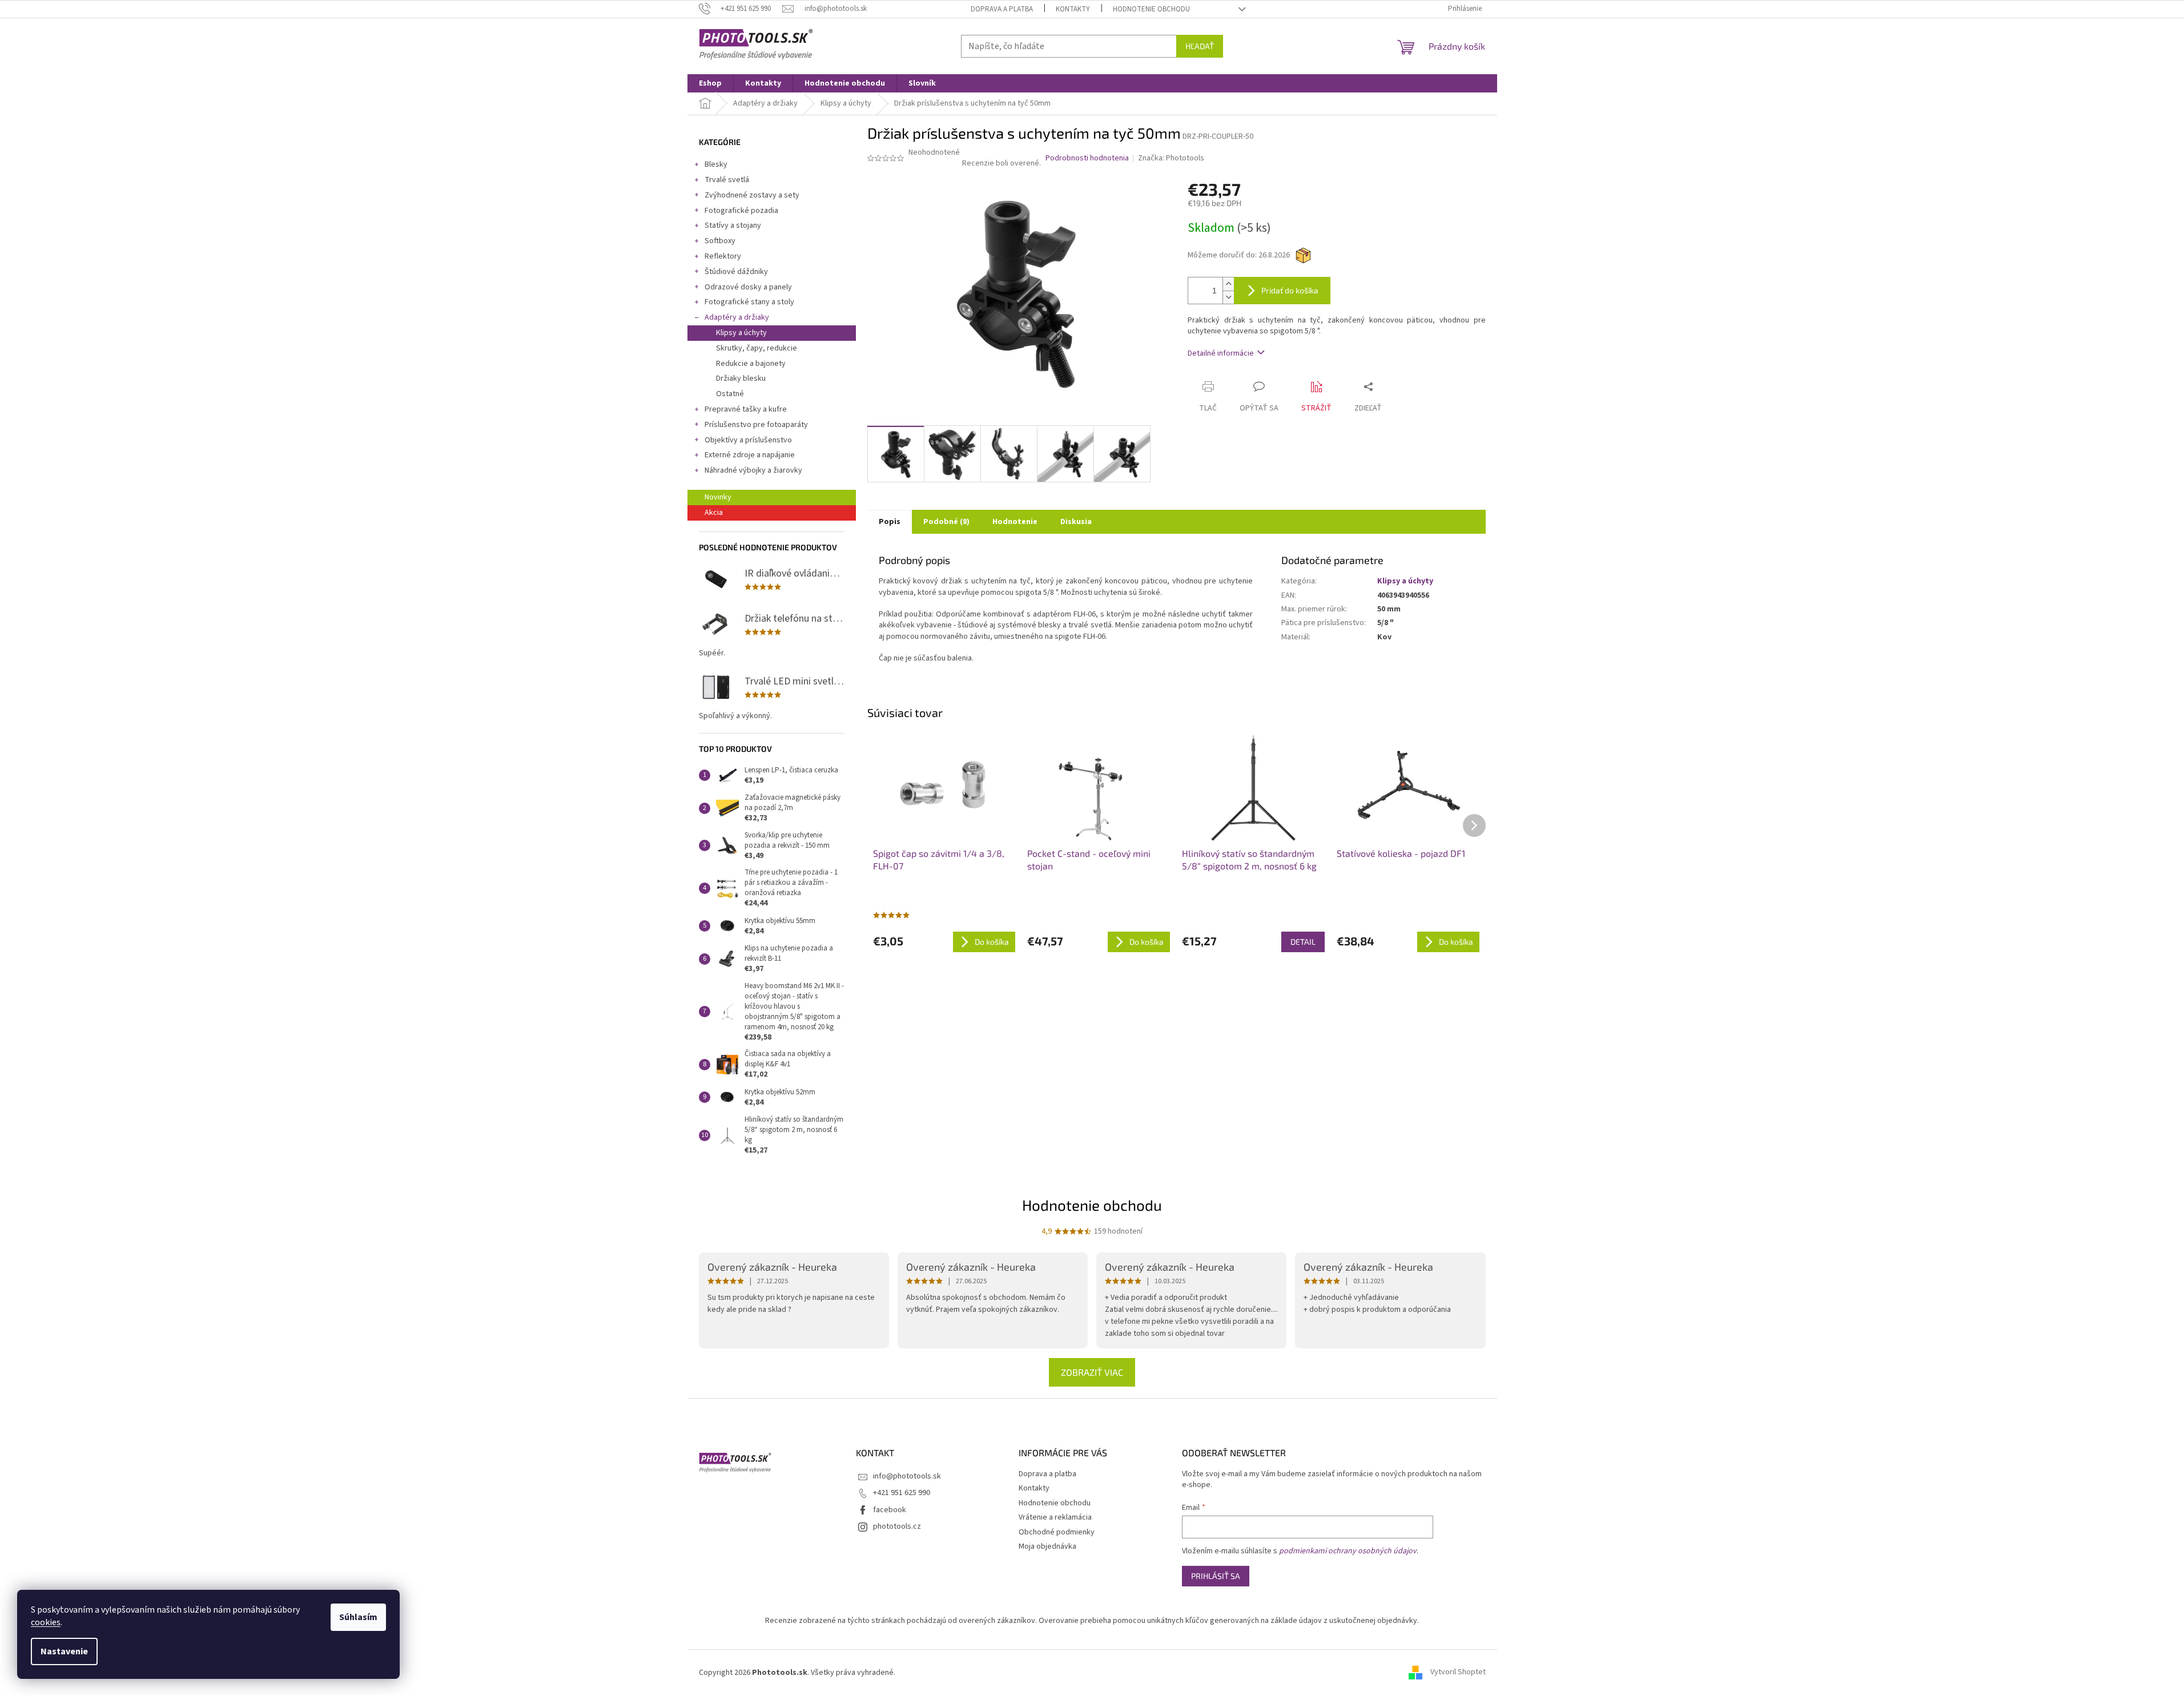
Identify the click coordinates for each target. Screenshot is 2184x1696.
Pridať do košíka (1290, 290)
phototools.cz (897, 1526)
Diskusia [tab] (1076, 522)
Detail (1303, 942)
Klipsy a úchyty (741, 333)
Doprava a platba (1002, 9)
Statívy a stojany (733, 225)
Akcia (714, 513)
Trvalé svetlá (727, 180)
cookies (46, 1622)
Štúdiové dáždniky (736, 272)
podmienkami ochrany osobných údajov (1348, 1551)
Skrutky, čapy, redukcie (757, 348)
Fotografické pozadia (741, 211)
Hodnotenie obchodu (1151, 9)
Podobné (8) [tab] (946, 522)
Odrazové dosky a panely (748, 287)
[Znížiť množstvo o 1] (1228, 297)
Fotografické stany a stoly (749, 302)
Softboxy (720, 241)
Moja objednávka (1047, 1546)
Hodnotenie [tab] (1015, 522)
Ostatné (730, 394)
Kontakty (1073, 9)
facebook (890, 1510)
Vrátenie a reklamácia (1055, 1517)
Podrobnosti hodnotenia (1087, 158)
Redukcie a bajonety (751, 364)
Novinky (718, 497)
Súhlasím (358, 1617)
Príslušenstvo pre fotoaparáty (756, 425)
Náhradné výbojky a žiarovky (753, 470)
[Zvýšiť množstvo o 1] (1228, 284)
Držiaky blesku (741, 378)
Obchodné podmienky (1057, 1532)
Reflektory (723, 256)
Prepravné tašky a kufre (746, 409)
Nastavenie (64, 1651)
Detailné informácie (1221, 353)
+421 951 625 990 (902, 1493)
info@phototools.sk (907, 1476)
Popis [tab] (890, 522)
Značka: (1171, 158)
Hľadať (1200, 46)
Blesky (716, 164)
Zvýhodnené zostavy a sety (752, 195)
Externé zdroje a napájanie (750, 455)
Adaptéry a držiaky (737, 317)
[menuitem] (710, 83)
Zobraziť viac (1092, 1372)
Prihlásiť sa (1216, 1576)
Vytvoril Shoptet (1458, 1673)
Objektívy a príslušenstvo (748, 440)
